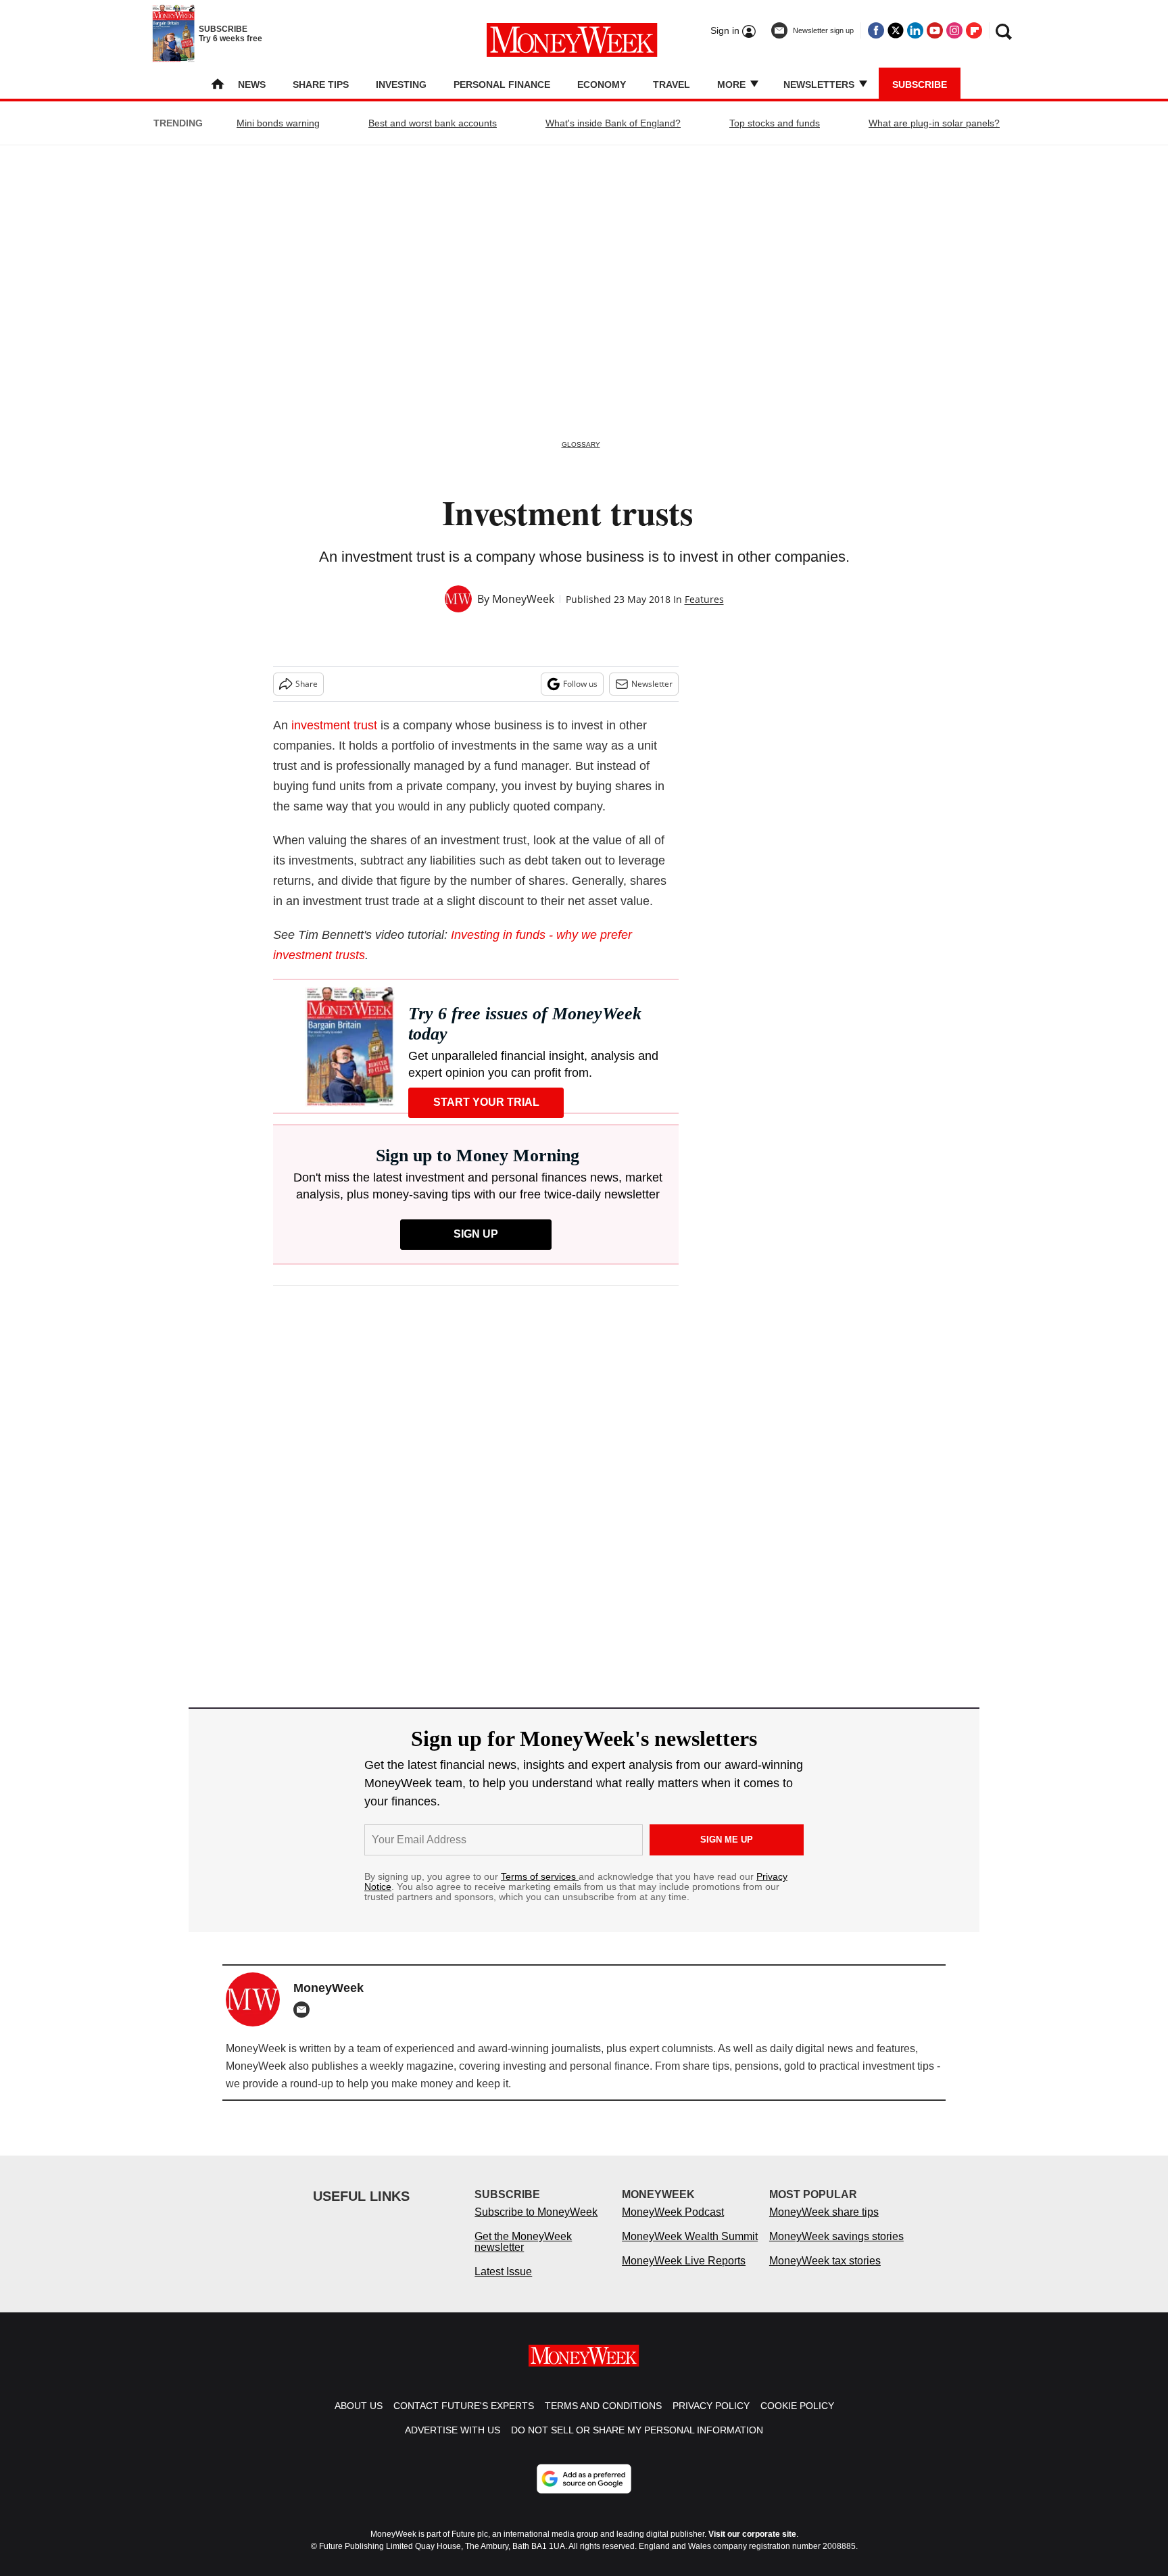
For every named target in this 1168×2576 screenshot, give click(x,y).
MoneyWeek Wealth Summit (690, 2250)
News (252, 84)
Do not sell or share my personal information (637, 2444)
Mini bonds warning (278, 123)
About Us (359, 2419)
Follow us (580, 684)
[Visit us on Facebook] (876, 30)
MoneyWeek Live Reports (684, 2274)
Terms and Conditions (603, 2419)
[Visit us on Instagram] (954, 30)
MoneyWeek (523, 599)
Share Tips (321, 84)
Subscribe (920, 84)
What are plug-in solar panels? (934, 123)
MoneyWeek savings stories (836, 2250)
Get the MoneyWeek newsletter (523, 2255)
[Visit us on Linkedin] (915, 30)
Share (307, 684)
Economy (602, 84)
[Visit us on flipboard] (974, 30)
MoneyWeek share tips (824, 2226)
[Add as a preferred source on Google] (584, 2492)
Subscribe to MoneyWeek (536, 2226)
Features (704, 599)
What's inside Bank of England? (613, 123)
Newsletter (652, 684)
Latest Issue (503, 2285)
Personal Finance (502, 84)
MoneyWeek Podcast (673, 2226)
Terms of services (540, 1876)
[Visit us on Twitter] (896, 30)
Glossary (581, 444)
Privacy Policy (711, 2419)
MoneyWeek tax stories (825, 2274)
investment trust (334, 725)
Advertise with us (453, 2444)
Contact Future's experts (464, 2419)
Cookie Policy (797, 2419)
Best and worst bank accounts (433, 123)
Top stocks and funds (775, 123)
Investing (401, 84)
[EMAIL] (305, 2010)
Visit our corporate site (752, 2548)
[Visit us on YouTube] (935, 30)
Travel (672, 84)
